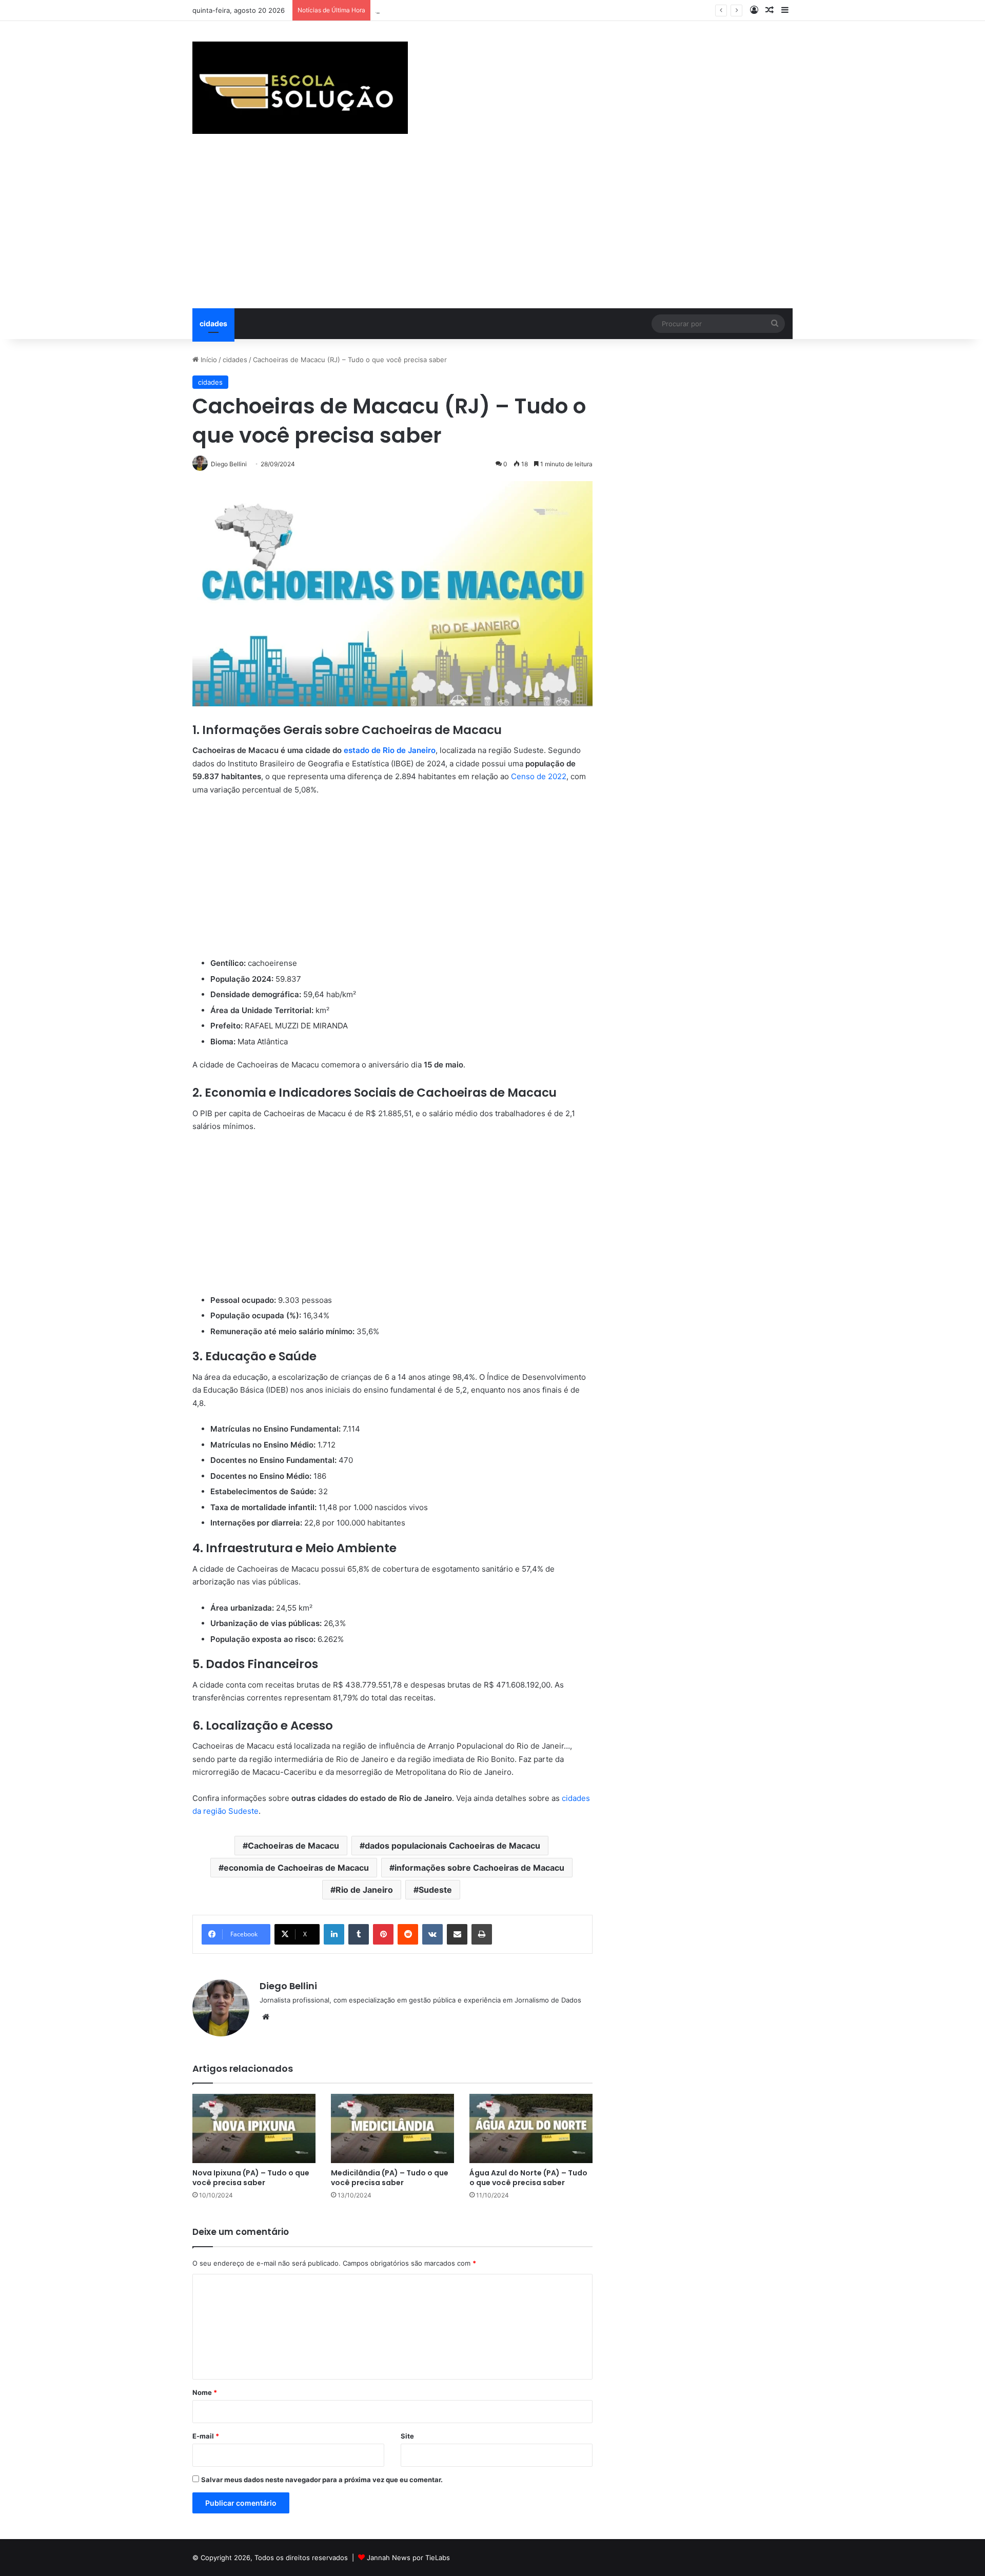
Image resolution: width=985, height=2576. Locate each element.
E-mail (206, 2436)
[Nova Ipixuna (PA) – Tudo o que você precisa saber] (254, 2128)
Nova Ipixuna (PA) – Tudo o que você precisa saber (251, 2178)
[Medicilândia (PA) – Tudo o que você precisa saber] (392, 2128)
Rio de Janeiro (364, 1890)
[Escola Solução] (300, 88)
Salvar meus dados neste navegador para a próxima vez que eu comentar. (322, 2480)
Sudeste (435, 1890)
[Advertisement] (493, 231)
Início (208, 360)
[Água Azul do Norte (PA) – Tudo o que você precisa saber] (531, 2128)
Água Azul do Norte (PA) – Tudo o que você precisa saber (528, 2178)
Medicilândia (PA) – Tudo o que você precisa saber (390, 2178)
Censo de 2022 (539, 776)
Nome (205, 2392)
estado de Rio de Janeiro (390, 750)
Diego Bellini (288, 1986)
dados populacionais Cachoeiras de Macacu (452, 1846)
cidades (213, 323)
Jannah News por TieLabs (408, 2558)
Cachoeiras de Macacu (293, 1846)
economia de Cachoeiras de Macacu (296, 1868)
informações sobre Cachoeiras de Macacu (479, 1868)
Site (407, 2436)
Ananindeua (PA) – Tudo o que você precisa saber (456, 10)
